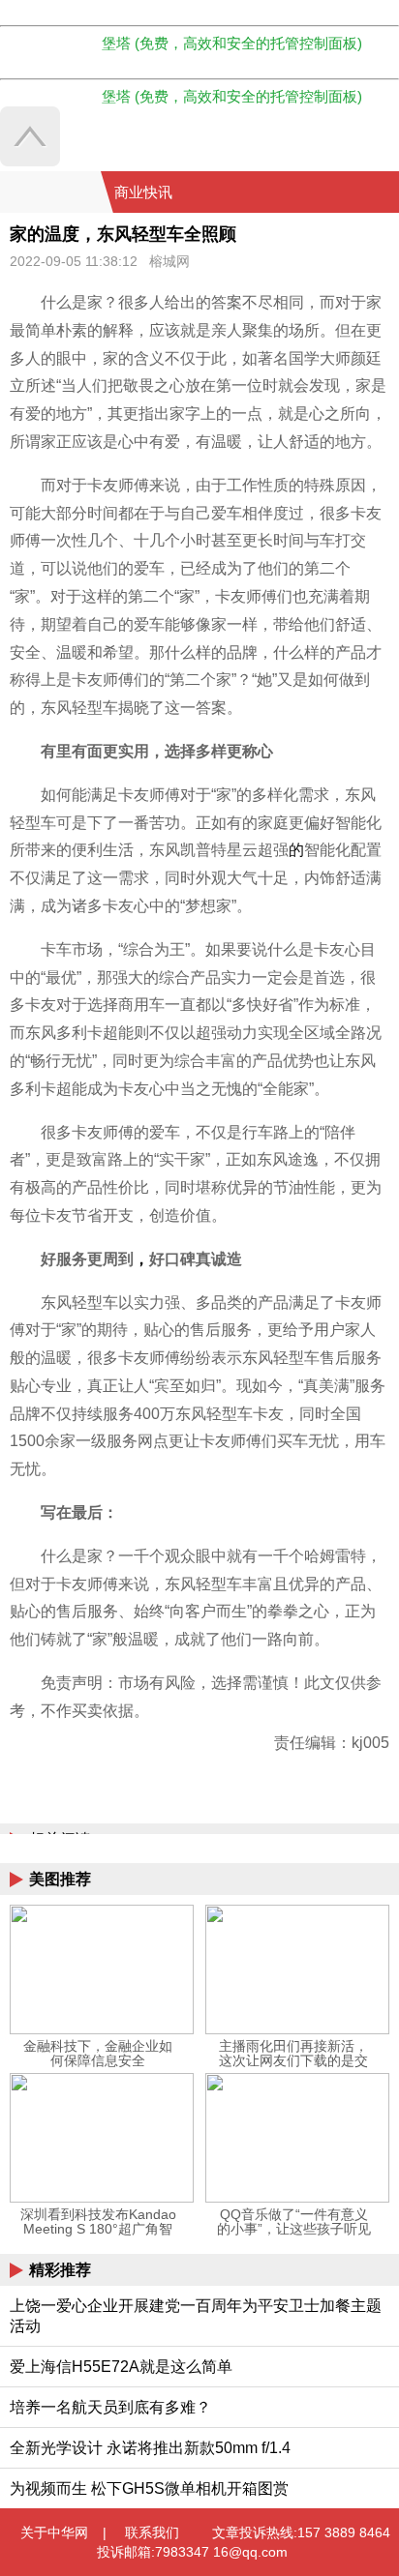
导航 (359, 192)
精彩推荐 (60, 2270)
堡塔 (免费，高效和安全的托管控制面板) (232, 43)
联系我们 (152, 2532)
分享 (383, 192)
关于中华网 (54, 2532)
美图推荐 (60, 1879)
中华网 (50, 192)
